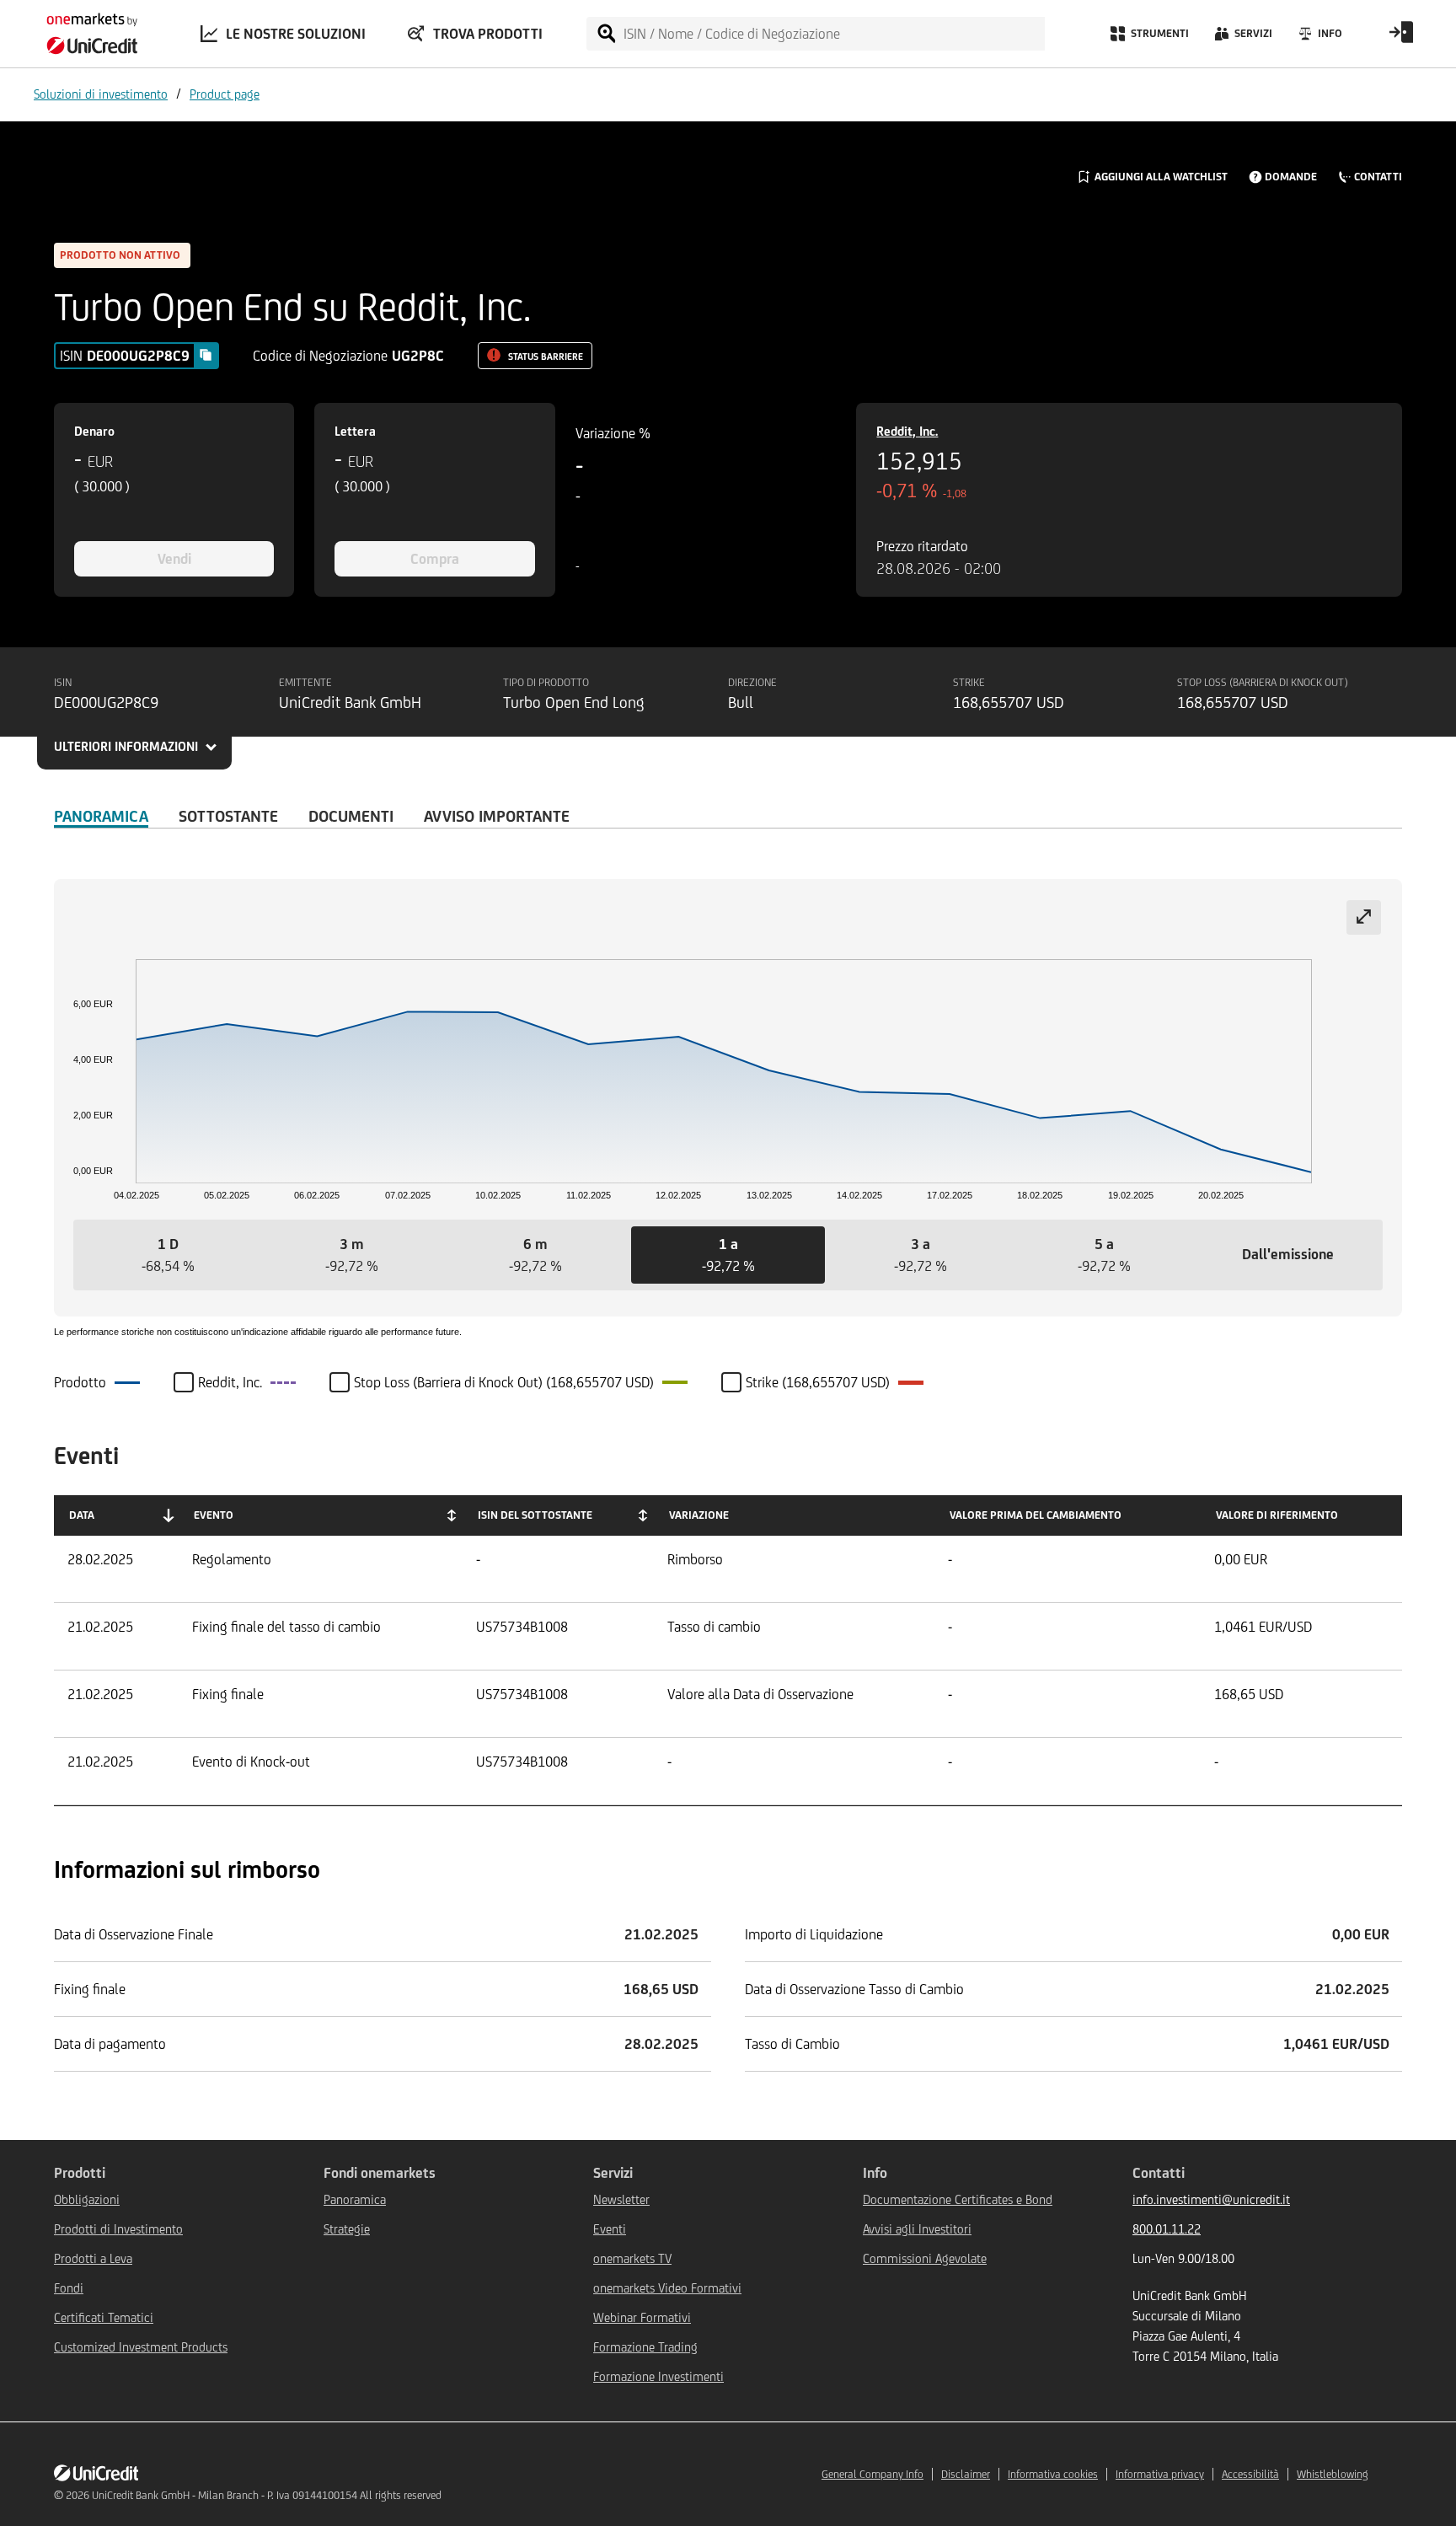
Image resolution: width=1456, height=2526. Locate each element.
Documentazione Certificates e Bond (958, 2199)
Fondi (69, 2288)
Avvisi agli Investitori (917, 2229)
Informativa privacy (1160, 2474)
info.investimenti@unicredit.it (1211, 2199)
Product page (225, 94)
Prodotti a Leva (93, 2258)
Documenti (351, 816)
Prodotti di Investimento (118, 2229)
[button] (168, 1255)
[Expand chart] (1364, 917)
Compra (435, 559)
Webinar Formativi (642, 2317)
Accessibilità (1250, 2474)
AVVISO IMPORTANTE (497, 816)
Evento (214, 1515)
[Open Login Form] (1401, 38)
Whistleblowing (1333, 2474)
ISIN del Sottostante (535, 1515)
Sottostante (228, 816)
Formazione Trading (645, 2347)
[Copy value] (206, 355)
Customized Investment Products (141, 2347)
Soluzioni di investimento (101, 94)
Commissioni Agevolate (925, 2258)
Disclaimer (966, 2474)
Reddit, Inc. (907, 431)
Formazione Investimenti (658, 2376)
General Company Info (873, 2474)
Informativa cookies (1053, 2474)
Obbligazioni (87, 2199)
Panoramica (101, 816)
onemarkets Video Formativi (667, 2288)
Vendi (174, 559)
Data (82, 1515)
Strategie (347, 2229)
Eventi (610, 2229)
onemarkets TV (632, 2258)
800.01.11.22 (1167, 2229)
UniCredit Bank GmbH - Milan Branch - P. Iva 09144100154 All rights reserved (267, 2495)
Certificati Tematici (104, 2317)
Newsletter (621, 2199)
